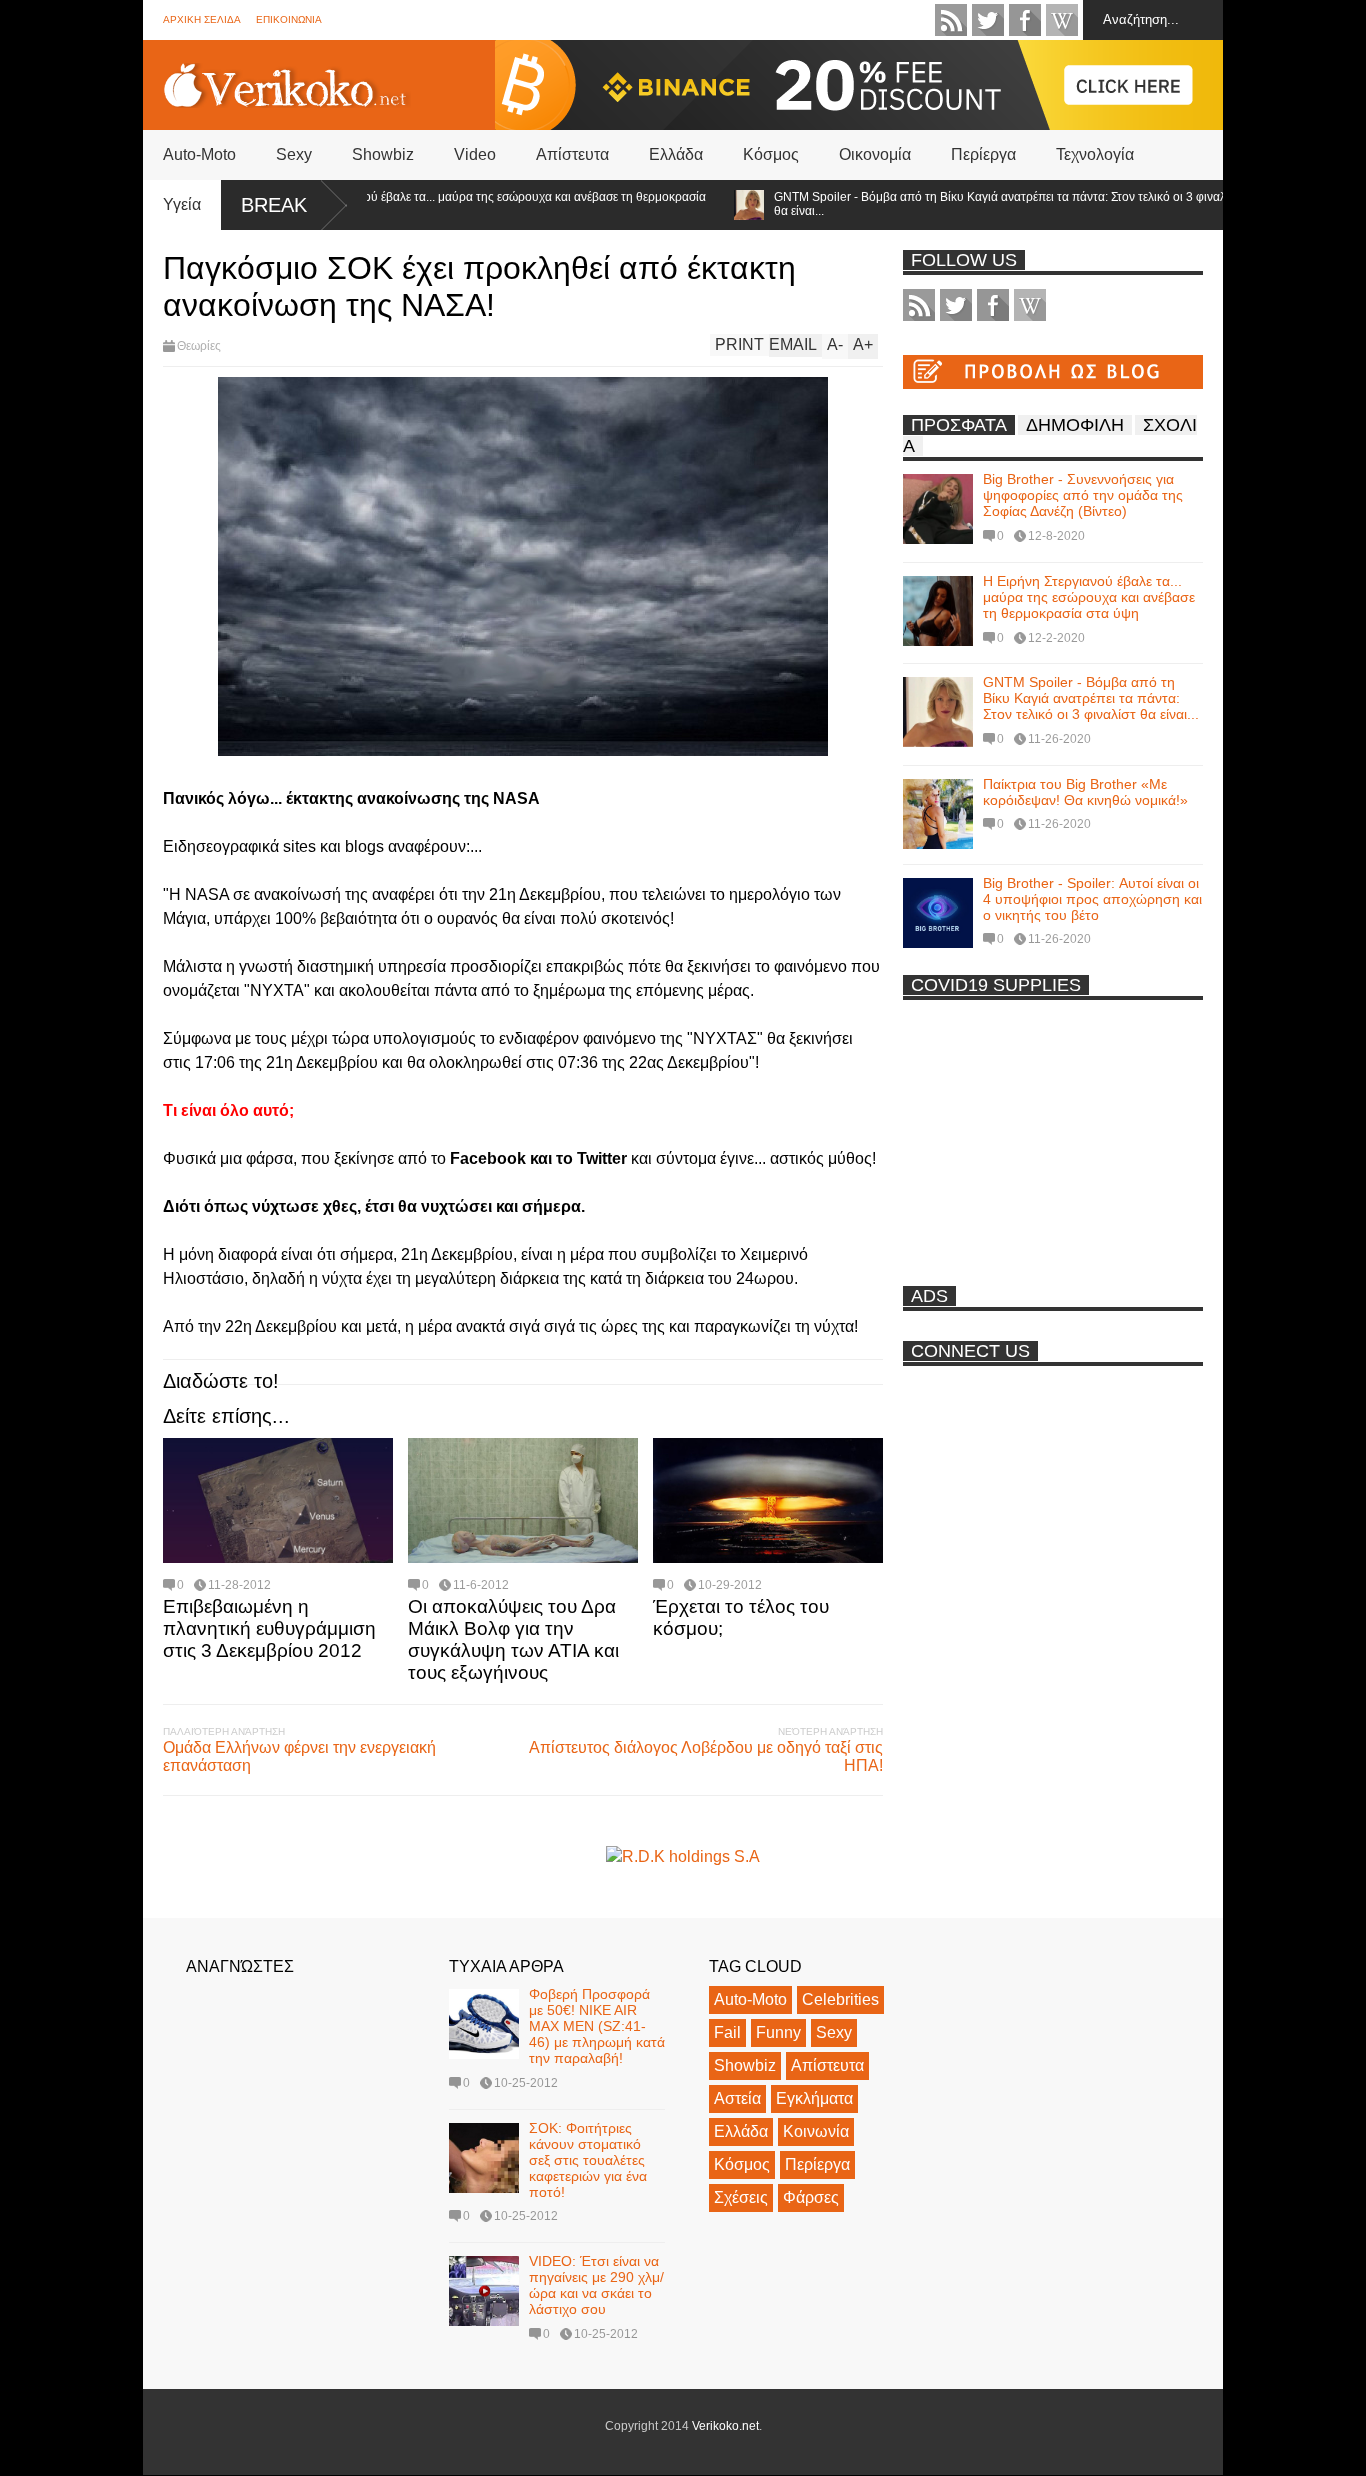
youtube (1062, 20)
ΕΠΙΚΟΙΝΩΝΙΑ (289, 19)
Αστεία (737, 2098)
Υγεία (182, 204)
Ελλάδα (676, 154)
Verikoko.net (725, 2426)
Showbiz (383, 154)
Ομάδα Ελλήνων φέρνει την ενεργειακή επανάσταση (299, 1756)
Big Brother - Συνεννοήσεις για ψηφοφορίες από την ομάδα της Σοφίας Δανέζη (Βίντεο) (1083, 495)
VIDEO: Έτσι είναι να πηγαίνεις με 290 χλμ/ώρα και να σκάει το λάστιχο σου (596, 2285)
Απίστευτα (572, 154)
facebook (1025, 20)
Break (274, 205)
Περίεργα (983, 154)
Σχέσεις (741, 2197)
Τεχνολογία (1095, 154)
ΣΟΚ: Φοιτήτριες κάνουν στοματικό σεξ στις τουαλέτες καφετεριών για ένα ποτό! (588, 2160)
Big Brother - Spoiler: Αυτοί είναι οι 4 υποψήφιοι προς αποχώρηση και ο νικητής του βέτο (1092, 899)
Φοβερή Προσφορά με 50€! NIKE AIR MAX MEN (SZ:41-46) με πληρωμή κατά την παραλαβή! (597, 2026)
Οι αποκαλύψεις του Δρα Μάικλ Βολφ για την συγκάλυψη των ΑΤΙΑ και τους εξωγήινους (513, 1639)
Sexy (294, 154)
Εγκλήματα (814, 2098)
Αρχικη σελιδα (202, 19)
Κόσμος (771, 154)
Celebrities (840, 1999)
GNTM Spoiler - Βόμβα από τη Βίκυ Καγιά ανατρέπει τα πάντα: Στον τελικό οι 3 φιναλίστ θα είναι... (961, 204)
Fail (727, 2032)
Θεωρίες (199, 346)
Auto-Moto (199, 154)
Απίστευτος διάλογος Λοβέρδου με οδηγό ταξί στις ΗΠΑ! (706, 1756)
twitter (988, 20)
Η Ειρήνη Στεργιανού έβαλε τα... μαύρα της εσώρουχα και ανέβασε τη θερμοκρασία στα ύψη (440, 204)
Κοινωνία (816, 2131)
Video (475, 154)
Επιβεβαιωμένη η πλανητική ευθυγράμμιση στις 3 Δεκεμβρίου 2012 (269, 1628)
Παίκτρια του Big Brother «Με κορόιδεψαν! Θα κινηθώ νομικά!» (1085, 792)
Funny (778, 2032)
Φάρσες (811, 2197)
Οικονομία (875, 154)
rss (951, 20)
